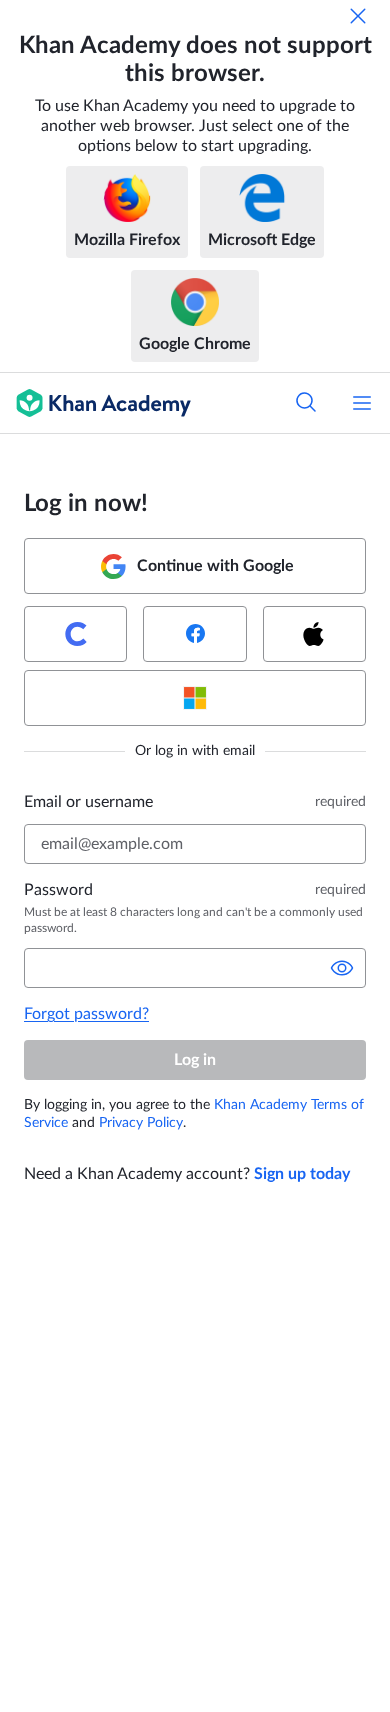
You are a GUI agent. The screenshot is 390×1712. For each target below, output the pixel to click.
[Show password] (342, 968)
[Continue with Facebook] (194, 634)
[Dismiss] (358, 16)
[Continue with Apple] (314, 634)
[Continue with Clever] (75, 634)
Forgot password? (86, 1014)
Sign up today (302, 1174)
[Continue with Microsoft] (195, 698)
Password (58, 890)
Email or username (88, 802)
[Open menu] (362, 403)
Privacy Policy (141, 1123)
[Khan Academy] (95, 403)
